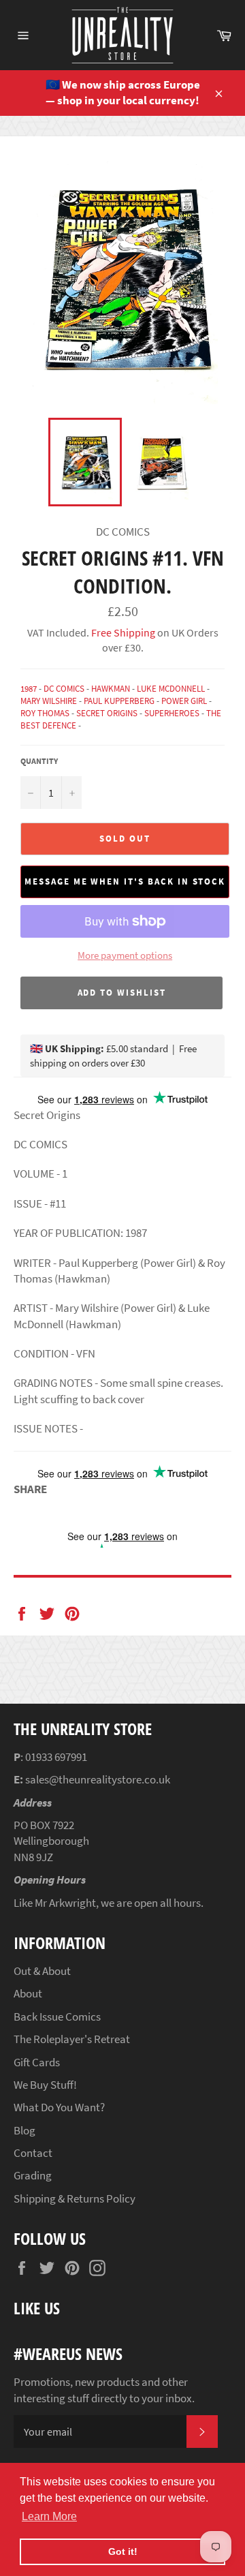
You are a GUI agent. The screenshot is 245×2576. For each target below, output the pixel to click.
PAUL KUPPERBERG (119, 701)
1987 (29, 689)
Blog (24, 2130)
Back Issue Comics (57, 2017)
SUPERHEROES (172, 713)
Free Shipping (122, 632)
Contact (33, 2153)
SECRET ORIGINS (107, 713)
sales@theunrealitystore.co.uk (98, 1779)
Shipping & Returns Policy (75, 2198)
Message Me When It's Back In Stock (125, 881)
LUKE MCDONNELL (171, 689)
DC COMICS (64, 689)
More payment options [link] (125, 955)
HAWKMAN (111, 689)
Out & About (42, 1971)
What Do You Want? (59, 2107)
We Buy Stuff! (45, 2085)
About (28, 1993)
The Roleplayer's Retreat (72, 2039)
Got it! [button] (123, 2551)
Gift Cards (37, 2062)
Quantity (39, 761)
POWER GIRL (184, 701)
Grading (33, 2175)
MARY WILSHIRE (49, 701)
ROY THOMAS (45, 713)
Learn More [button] (49, 2516)
